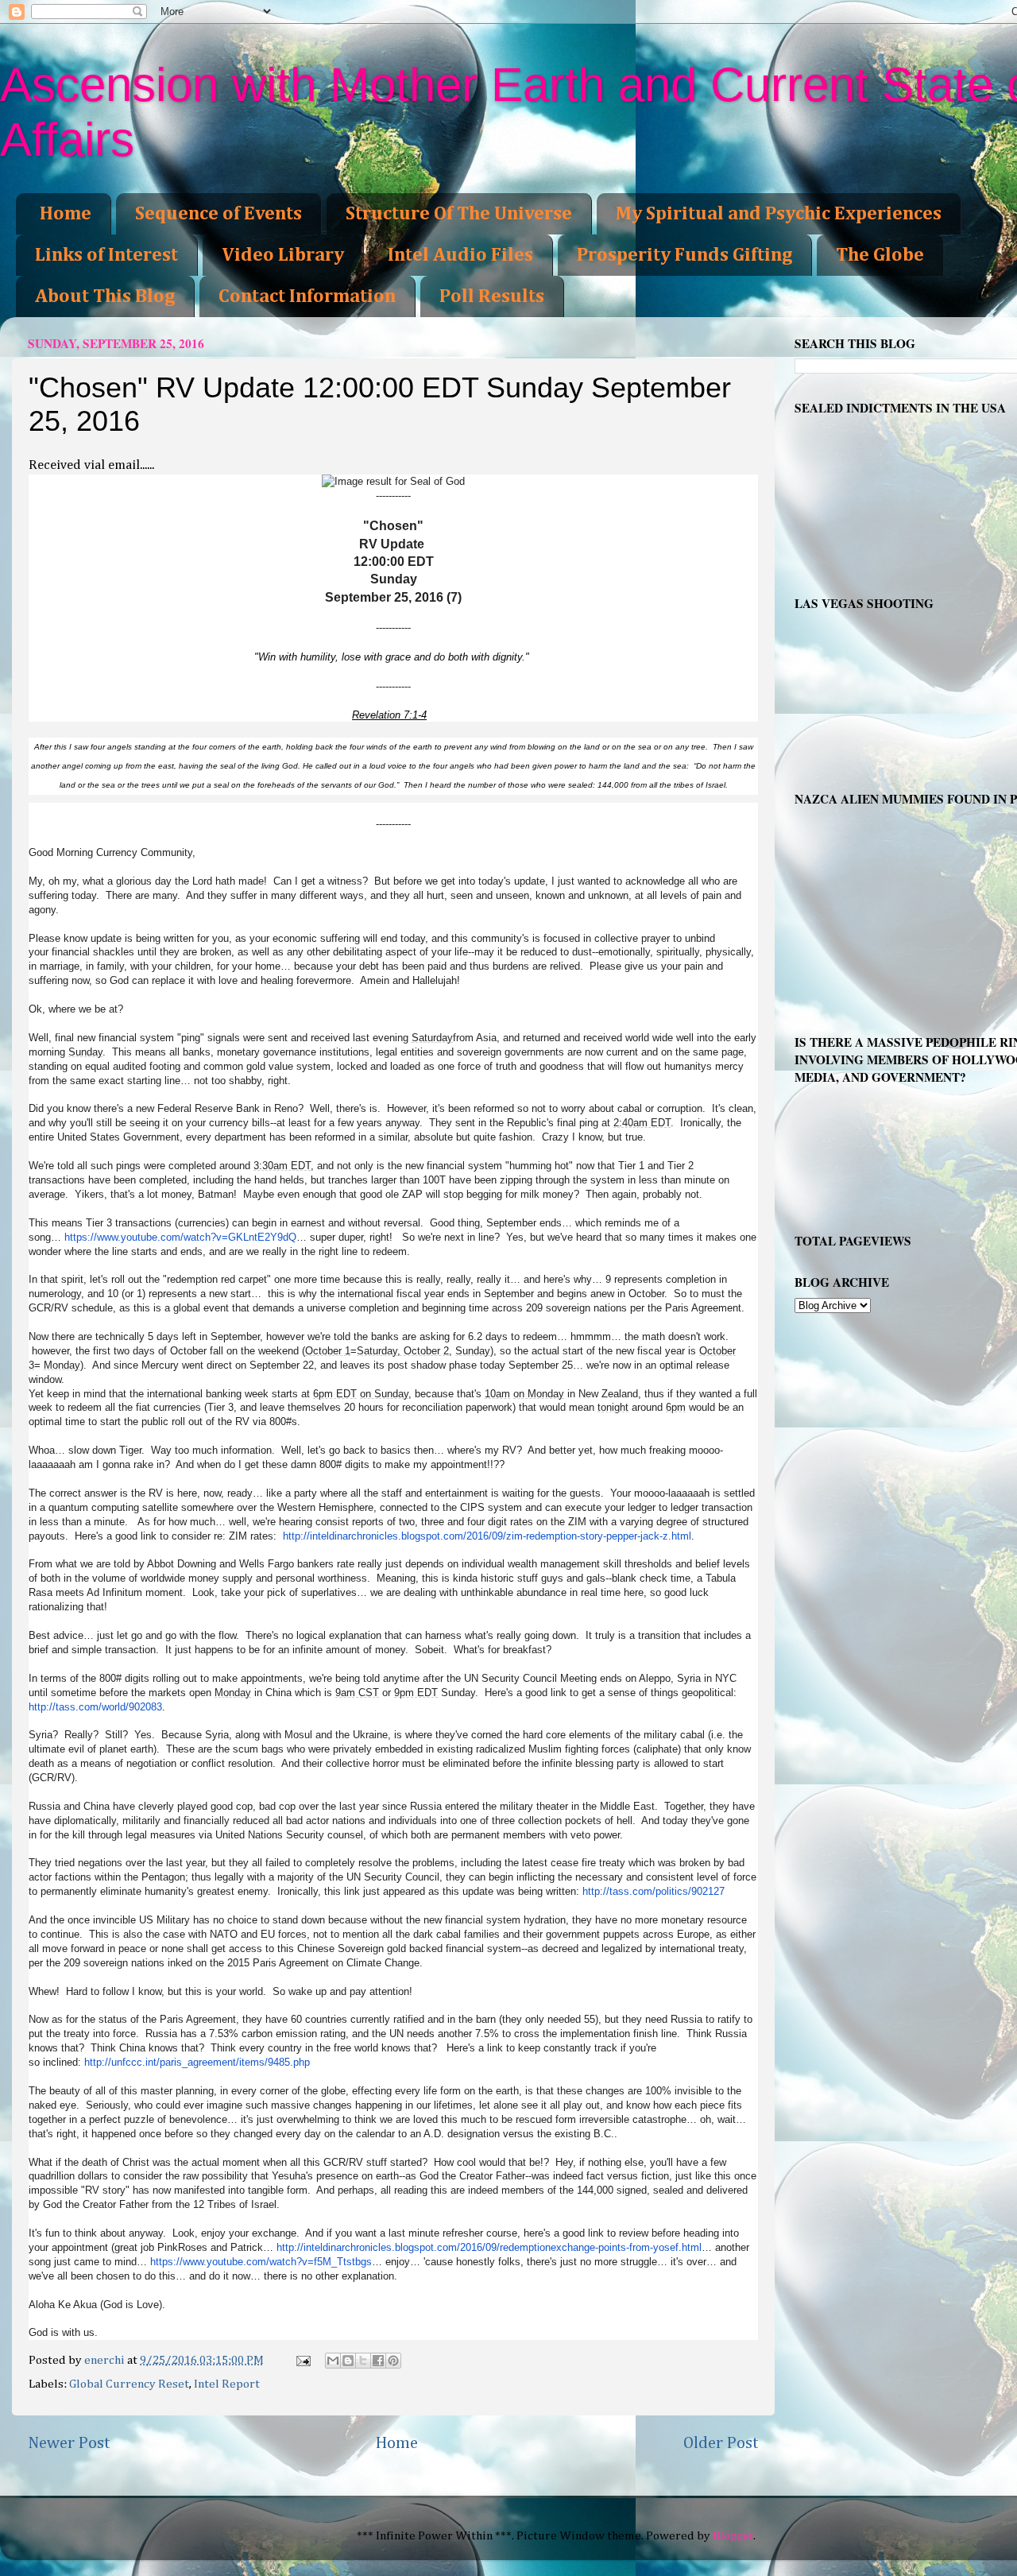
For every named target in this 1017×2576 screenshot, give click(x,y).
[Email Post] (302, 2360)
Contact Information (307, 296)
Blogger (733, 2536)
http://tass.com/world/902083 (95, 1707)
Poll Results (492, 296)
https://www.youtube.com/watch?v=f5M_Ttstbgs (261, 2262)
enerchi (106, 2360)
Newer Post (69, 2443)
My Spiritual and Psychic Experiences (779, 214)
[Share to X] (363, 2361)
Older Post (721, 2443)
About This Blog (105, 296)
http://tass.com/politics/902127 (654, 1891)
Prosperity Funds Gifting (684, 255)
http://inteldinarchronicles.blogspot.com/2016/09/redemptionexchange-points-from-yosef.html (489, 2247)
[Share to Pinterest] (393, 2361)
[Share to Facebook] (378, 2361)
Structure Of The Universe (459, 214)
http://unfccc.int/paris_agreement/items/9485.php (197, 2062)
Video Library (283, 255)
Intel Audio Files (460, 255)
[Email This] (333, 2361)
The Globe (880, 255)
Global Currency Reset (129, 2384)
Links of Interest (106, 255)
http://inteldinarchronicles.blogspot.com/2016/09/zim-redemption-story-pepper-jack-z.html (487, 1536)
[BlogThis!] (348, 2361)
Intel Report (227, 2384)
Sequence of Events (218, 214)
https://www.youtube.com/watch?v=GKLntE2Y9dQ (180, 1237)
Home (66, 214)
